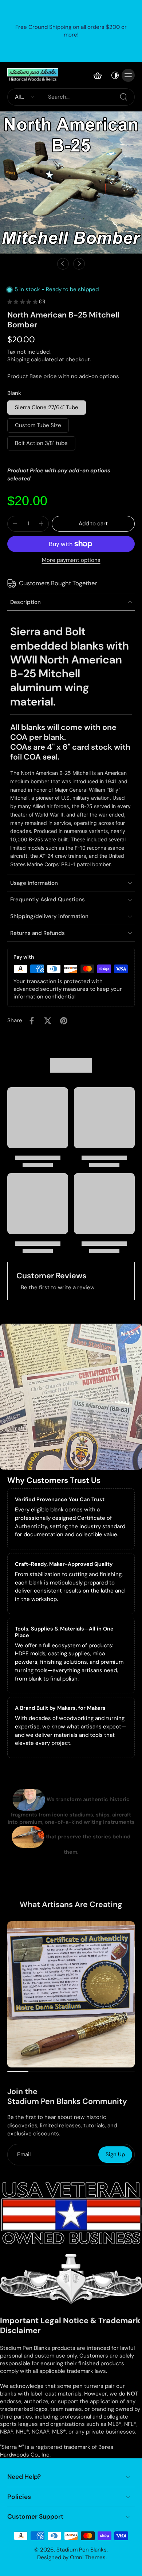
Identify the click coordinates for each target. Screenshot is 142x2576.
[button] (93, 524)
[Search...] (123, 97)
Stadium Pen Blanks (82, 2550)
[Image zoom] (71, 182)
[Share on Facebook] (32, 1021)
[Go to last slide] (63, 264)
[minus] (15, 524)
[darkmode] (113, 75)
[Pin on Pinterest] (64, 1021)
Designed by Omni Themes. (72, 2557)
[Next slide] (79, 264)
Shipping (19, 359)
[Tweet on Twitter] (48, 1021)
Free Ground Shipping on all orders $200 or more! (71, 31)
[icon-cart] (97, 75)
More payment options (71, 561)
